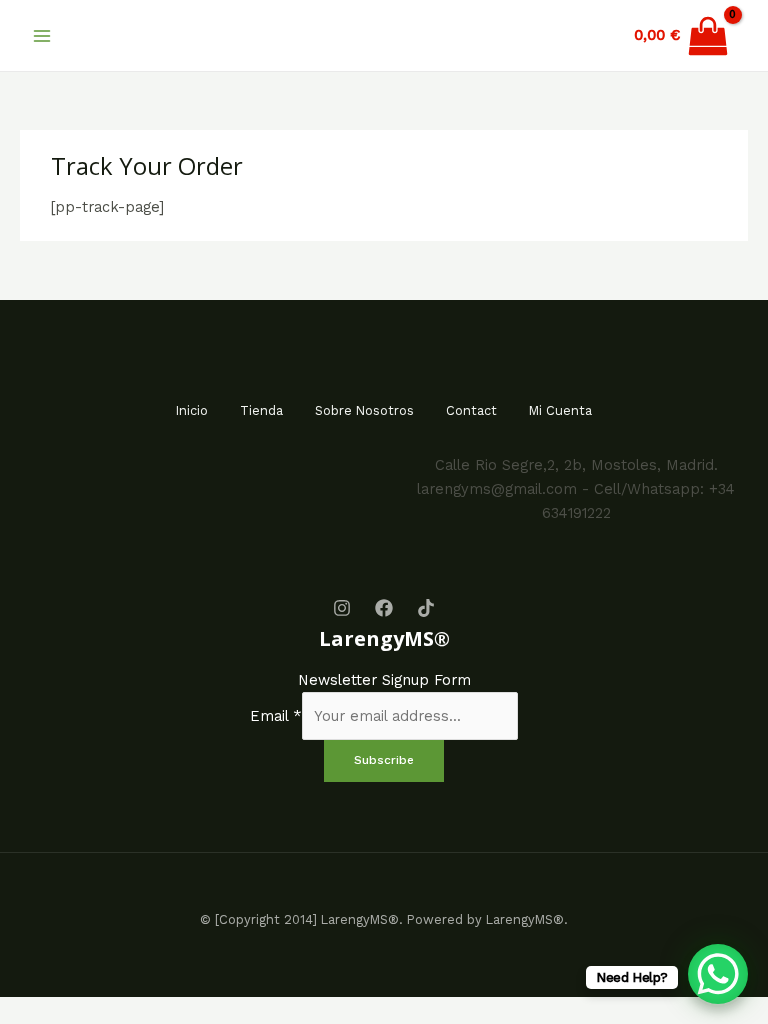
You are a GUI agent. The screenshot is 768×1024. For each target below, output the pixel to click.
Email (276, 716)
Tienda (261, 410)
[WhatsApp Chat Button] (718, 974)
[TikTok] (426, 608)
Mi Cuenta (560, 410)
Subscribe (384, 760)
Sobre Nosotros (364, 410)
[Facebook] (384, 608)
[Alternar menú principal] (42, 35)
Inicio (192, 410)
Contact (471, 410)
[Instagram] (342, 608)
